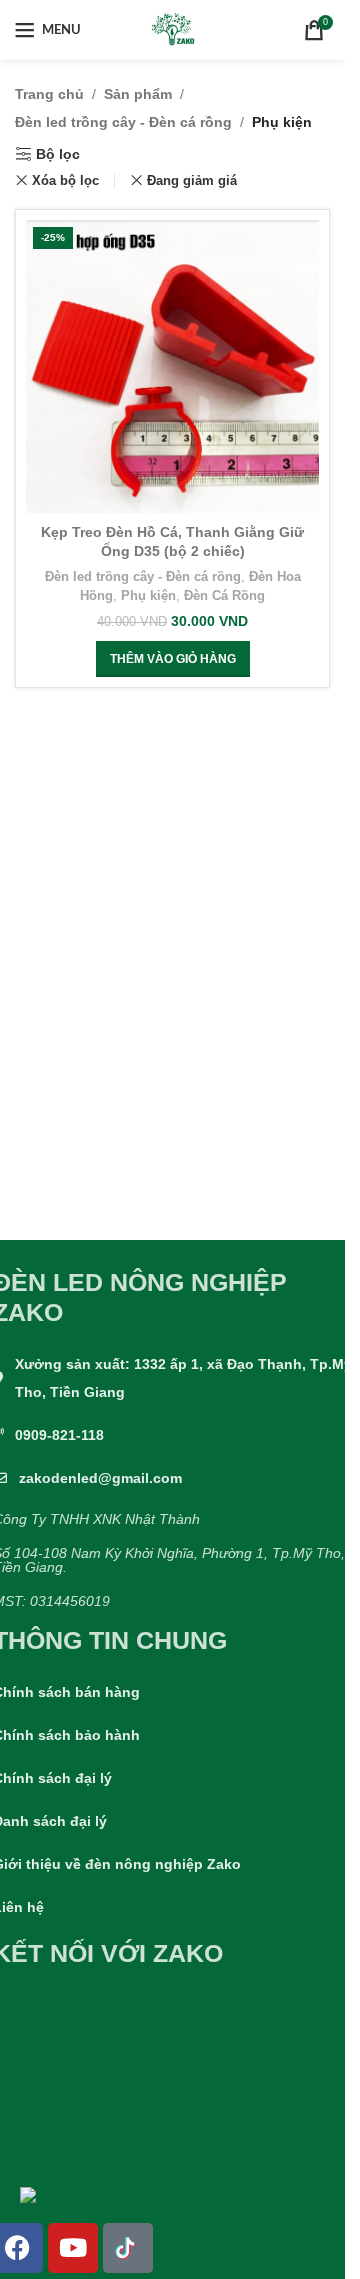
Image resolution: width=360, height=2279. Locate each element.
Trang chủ (49, 94)
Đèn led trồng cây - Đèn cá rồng (123, 122)
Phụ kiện (148, 595)
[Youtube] (73, 2248)
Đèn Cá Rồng (224, 595)
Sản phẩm (138, 94)
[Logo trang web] (173, 29)
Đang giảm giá (192, 180)
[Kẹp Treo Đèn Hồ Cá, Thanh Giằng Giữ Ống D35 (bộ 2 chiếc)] (172, 366)
